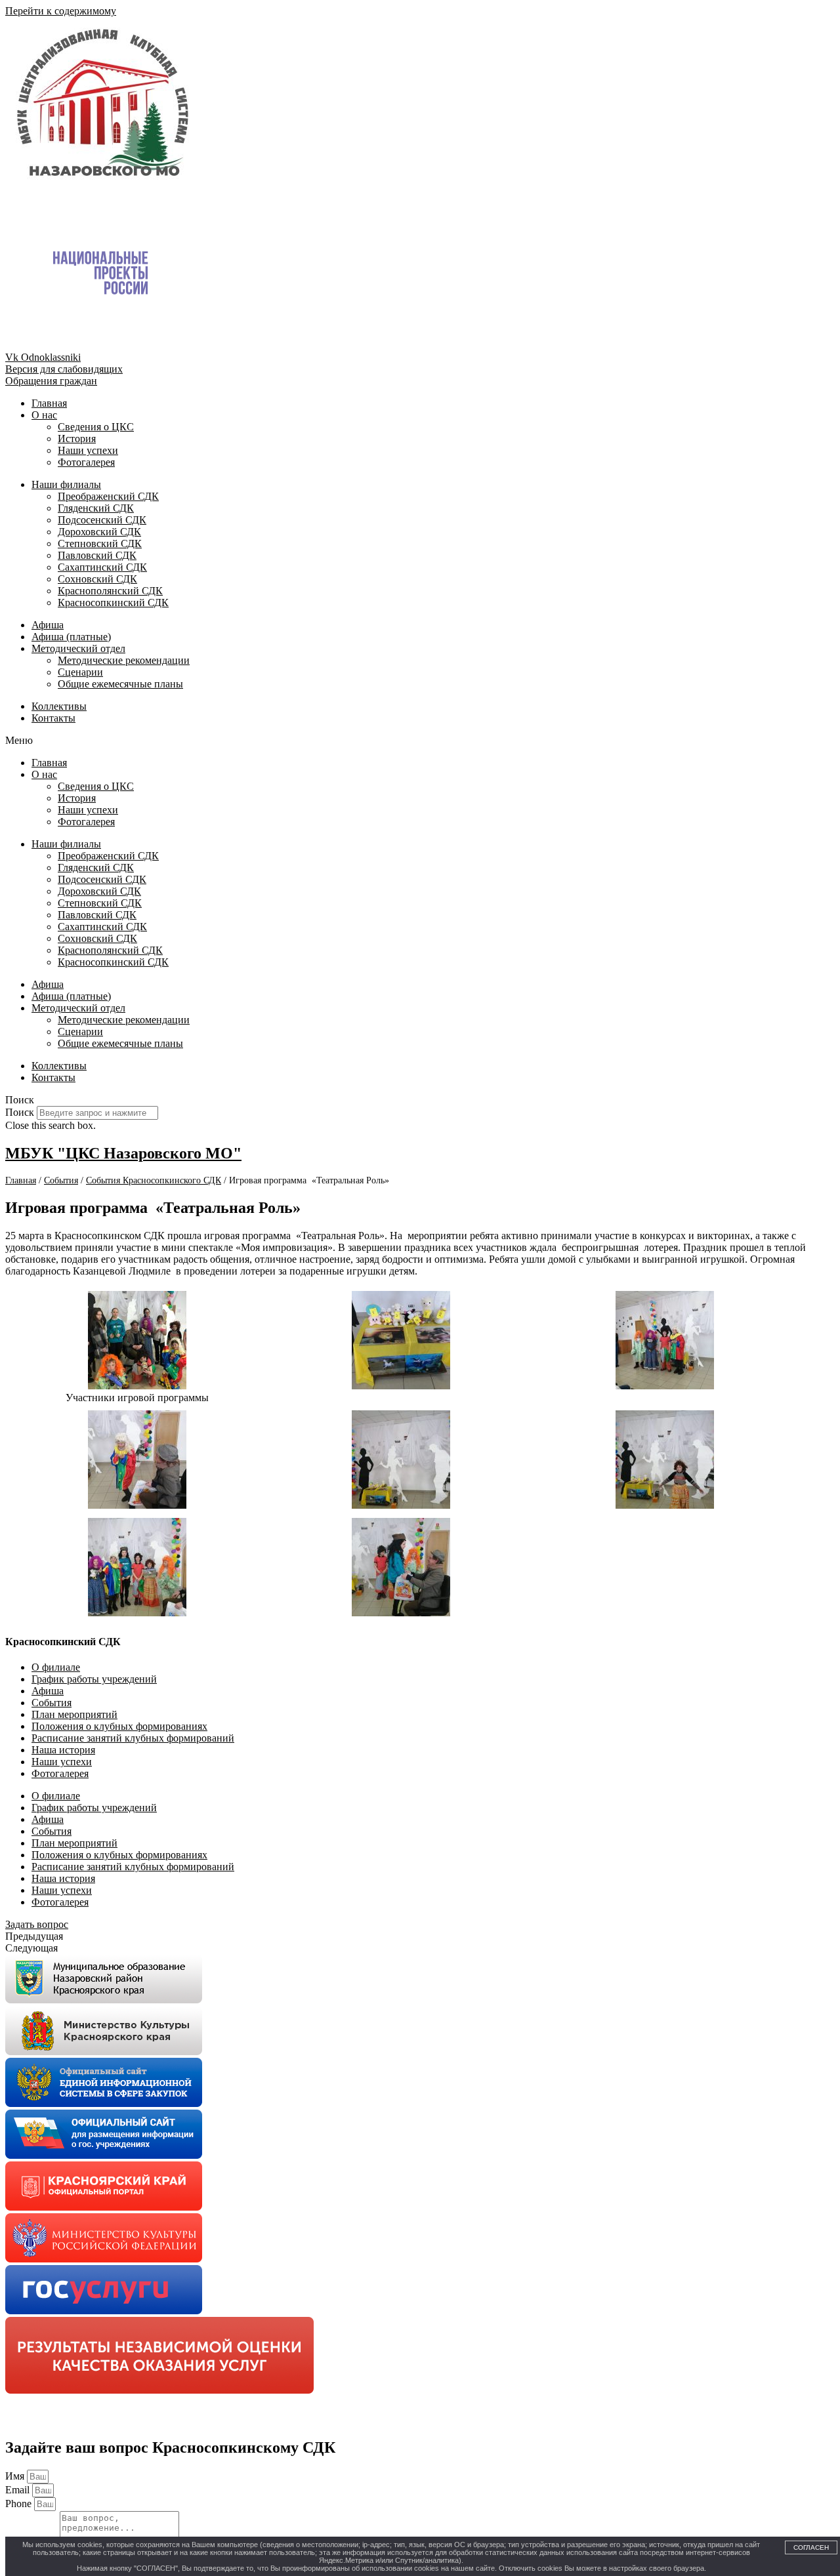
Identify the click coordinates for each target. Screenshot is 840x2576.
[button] (420, 741)
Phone (20, 2504)
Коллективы (59, 706)
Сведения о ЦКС (96, 427)
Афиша (48, 625)
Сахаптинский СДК (102, 567)
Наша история (63, 1750)
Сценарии (80, 672)
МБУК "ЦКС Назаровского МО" (123, 1153)
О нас (44, 415)
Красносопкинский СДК (113, 603)
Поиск (20, 1112)
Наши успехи (88, 450)
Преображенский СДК (108, 496)
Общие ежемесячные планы (120, 684)
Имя (16, 2476)
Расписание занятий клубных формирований (133, 1738)
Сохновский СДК (97, 579)
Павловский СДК (97, 555)
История (77, 439)
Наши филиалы (66, 484)
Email (19, 2490)
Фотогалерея (86, 462)
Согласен (811, 2547)
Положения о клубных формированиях (119, 1726)
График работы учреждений (94, 1679)
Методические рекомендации (124, 660)
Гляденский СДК (96, 508)
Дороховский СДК (99, 532)
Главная (49, 403)
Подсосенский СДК (102, 520)
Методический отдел (78, 648)
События (52, 1703)
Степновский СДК (100, 543)
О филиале (56, 1667)
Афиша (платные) (71, 637)
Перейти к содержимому (61, 11)
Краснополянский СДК (110, 591)
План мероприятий (74, 1714)
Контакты (53, 718)
